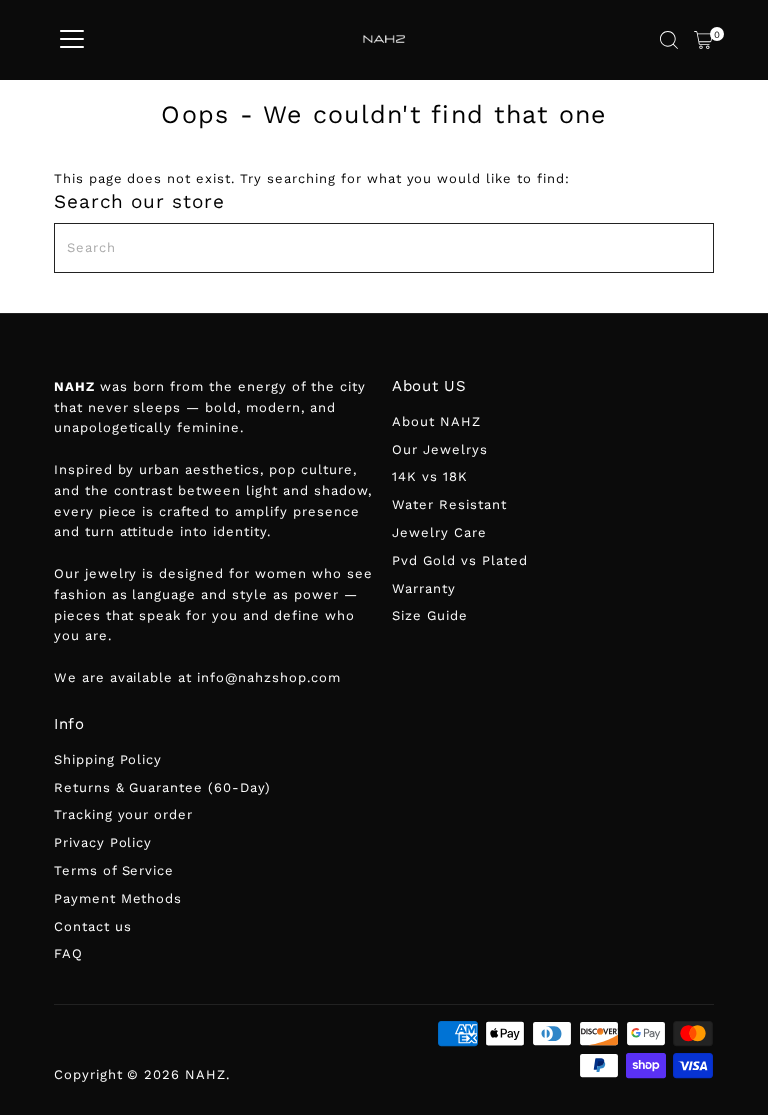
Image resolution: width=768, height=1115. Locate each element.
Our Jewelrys (440, 449)
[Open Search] (669, 40)
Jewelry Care (439, 532)
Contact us (93, 926)
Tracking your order (124, 814)
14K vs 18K (430, 476)
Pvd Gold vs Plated (460, 560)
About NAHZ (436, 421)
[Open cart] (703, 40)
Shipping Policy (108, 759)
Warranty (424, 588)
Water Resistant (449, 504)
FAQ (68, 953)
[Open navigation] (72, 40)
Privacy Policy (103, 842)
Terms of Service (114, 870)
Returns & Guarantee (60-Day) (162, 787)
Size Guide (430, 615)
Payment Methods (118, 898)
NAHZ (205, 1074)
